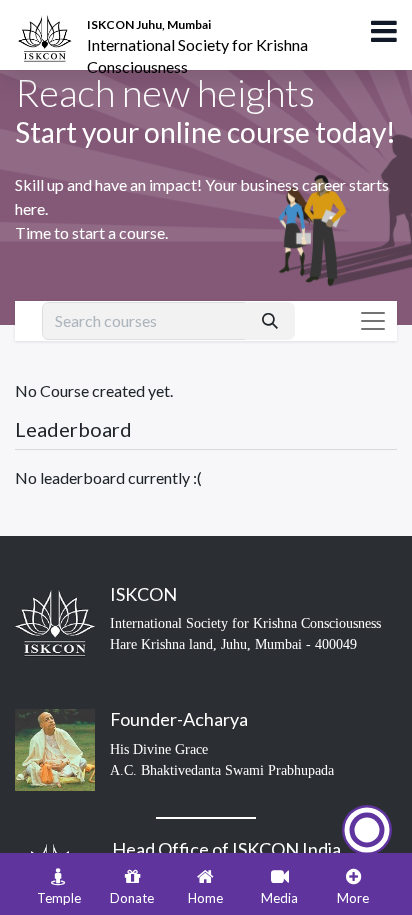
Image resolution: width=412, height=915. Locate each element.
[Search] (270, 321)
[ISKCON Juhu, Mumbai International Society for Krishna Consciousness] (48, 25)
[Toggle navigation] (373, 321)
